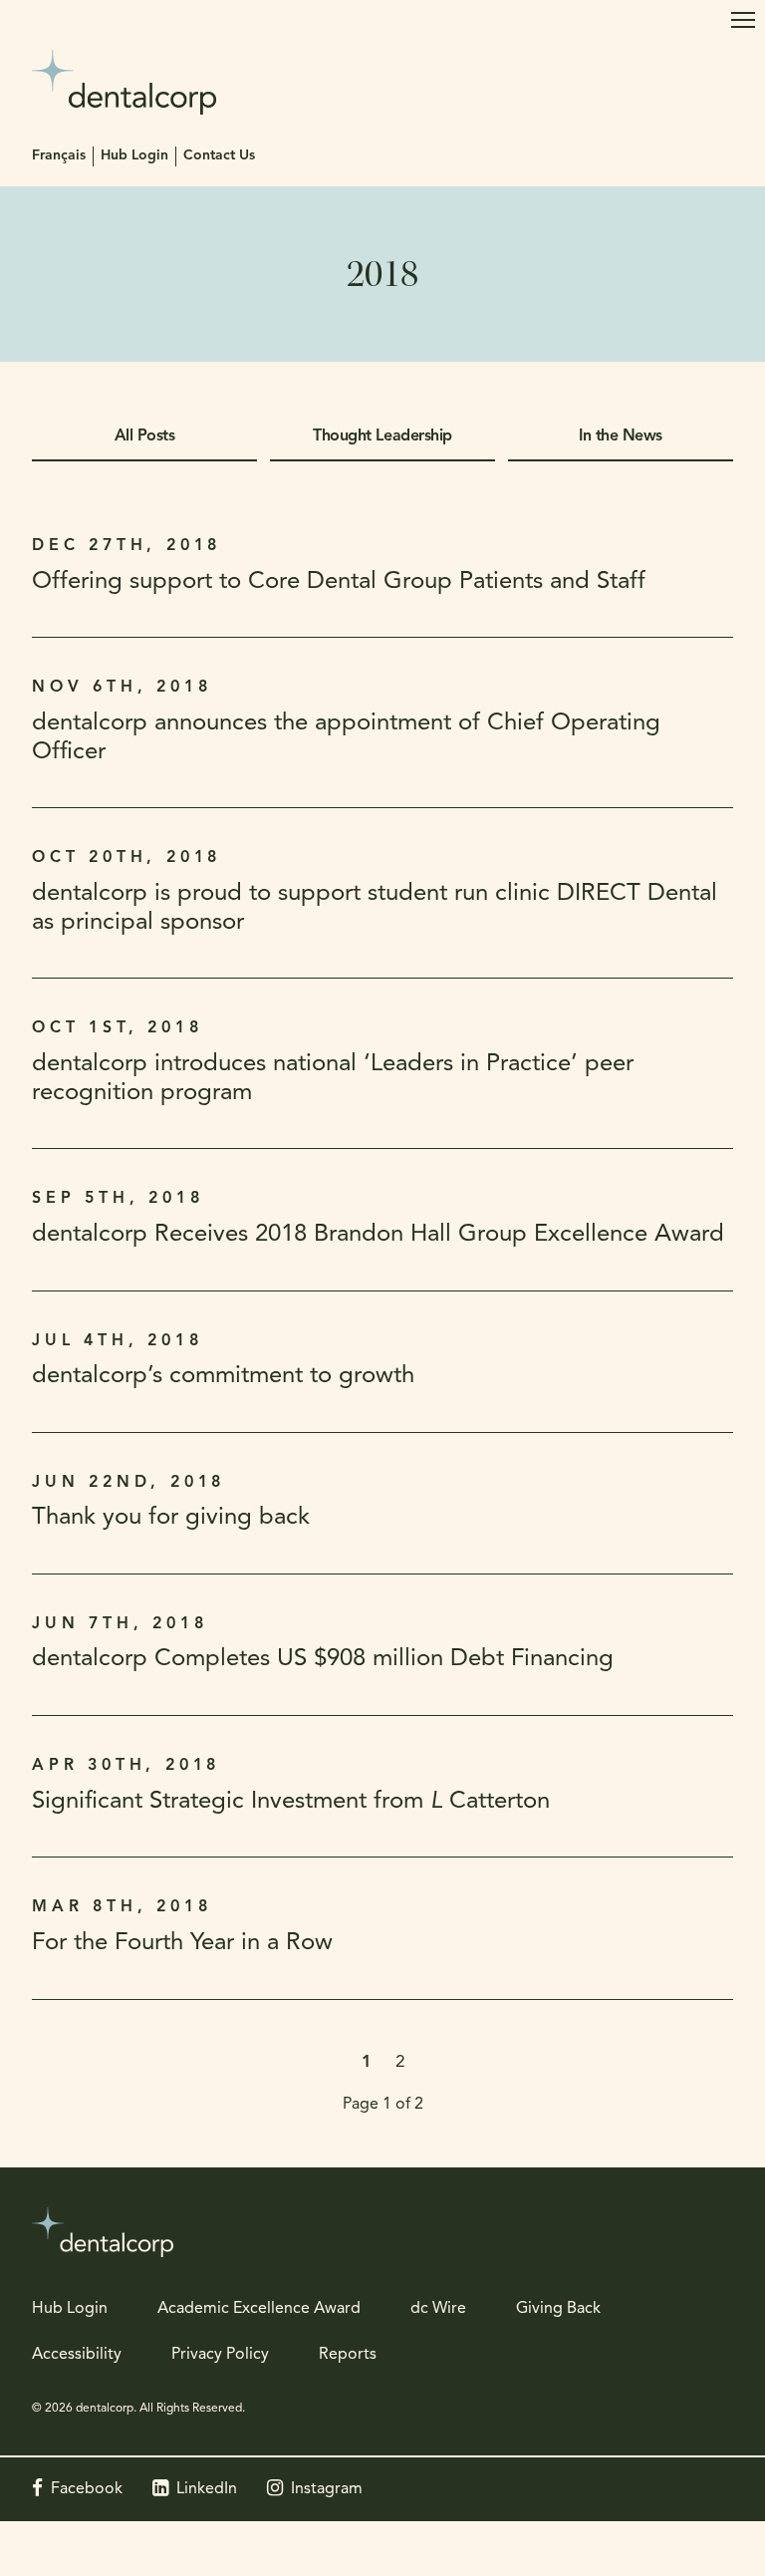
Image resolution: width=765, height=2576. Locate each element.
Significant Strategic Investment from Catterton (291, 1802)
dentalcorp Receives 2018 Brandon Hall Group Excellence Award (378, 1235)
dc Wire (438, 2309)
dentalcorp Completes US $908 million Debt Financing (323, 1659)
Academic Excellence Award (259, 2309)
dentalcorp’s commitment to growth (223, 1376)
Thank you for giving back (171, 1518)
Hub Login (134, 156)
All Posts (145, 436)
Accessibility (77, 2355)
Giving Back (558, 2309)
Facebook (87, 2489)
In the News (621, 436)
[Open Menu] (743, 20)
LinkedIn (207, 2489)
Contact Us (219, 156)
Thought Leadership (382, 436)
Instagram (327, 2489)
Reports (348, 2355)
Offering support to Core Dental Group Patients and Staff (339, 582)
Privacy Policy (220, 2355)
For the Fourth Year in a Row (182, 1943)
